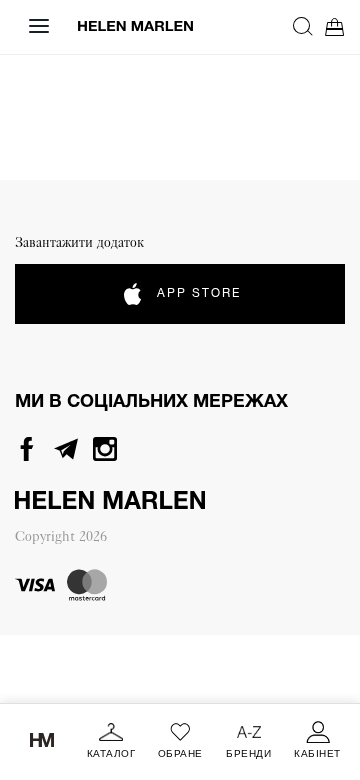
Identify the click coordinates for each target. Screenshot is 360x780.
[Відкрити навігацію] (39, 26)
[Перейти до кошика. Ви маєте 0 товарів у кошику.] (335, 26)
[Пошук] (303, 26)
